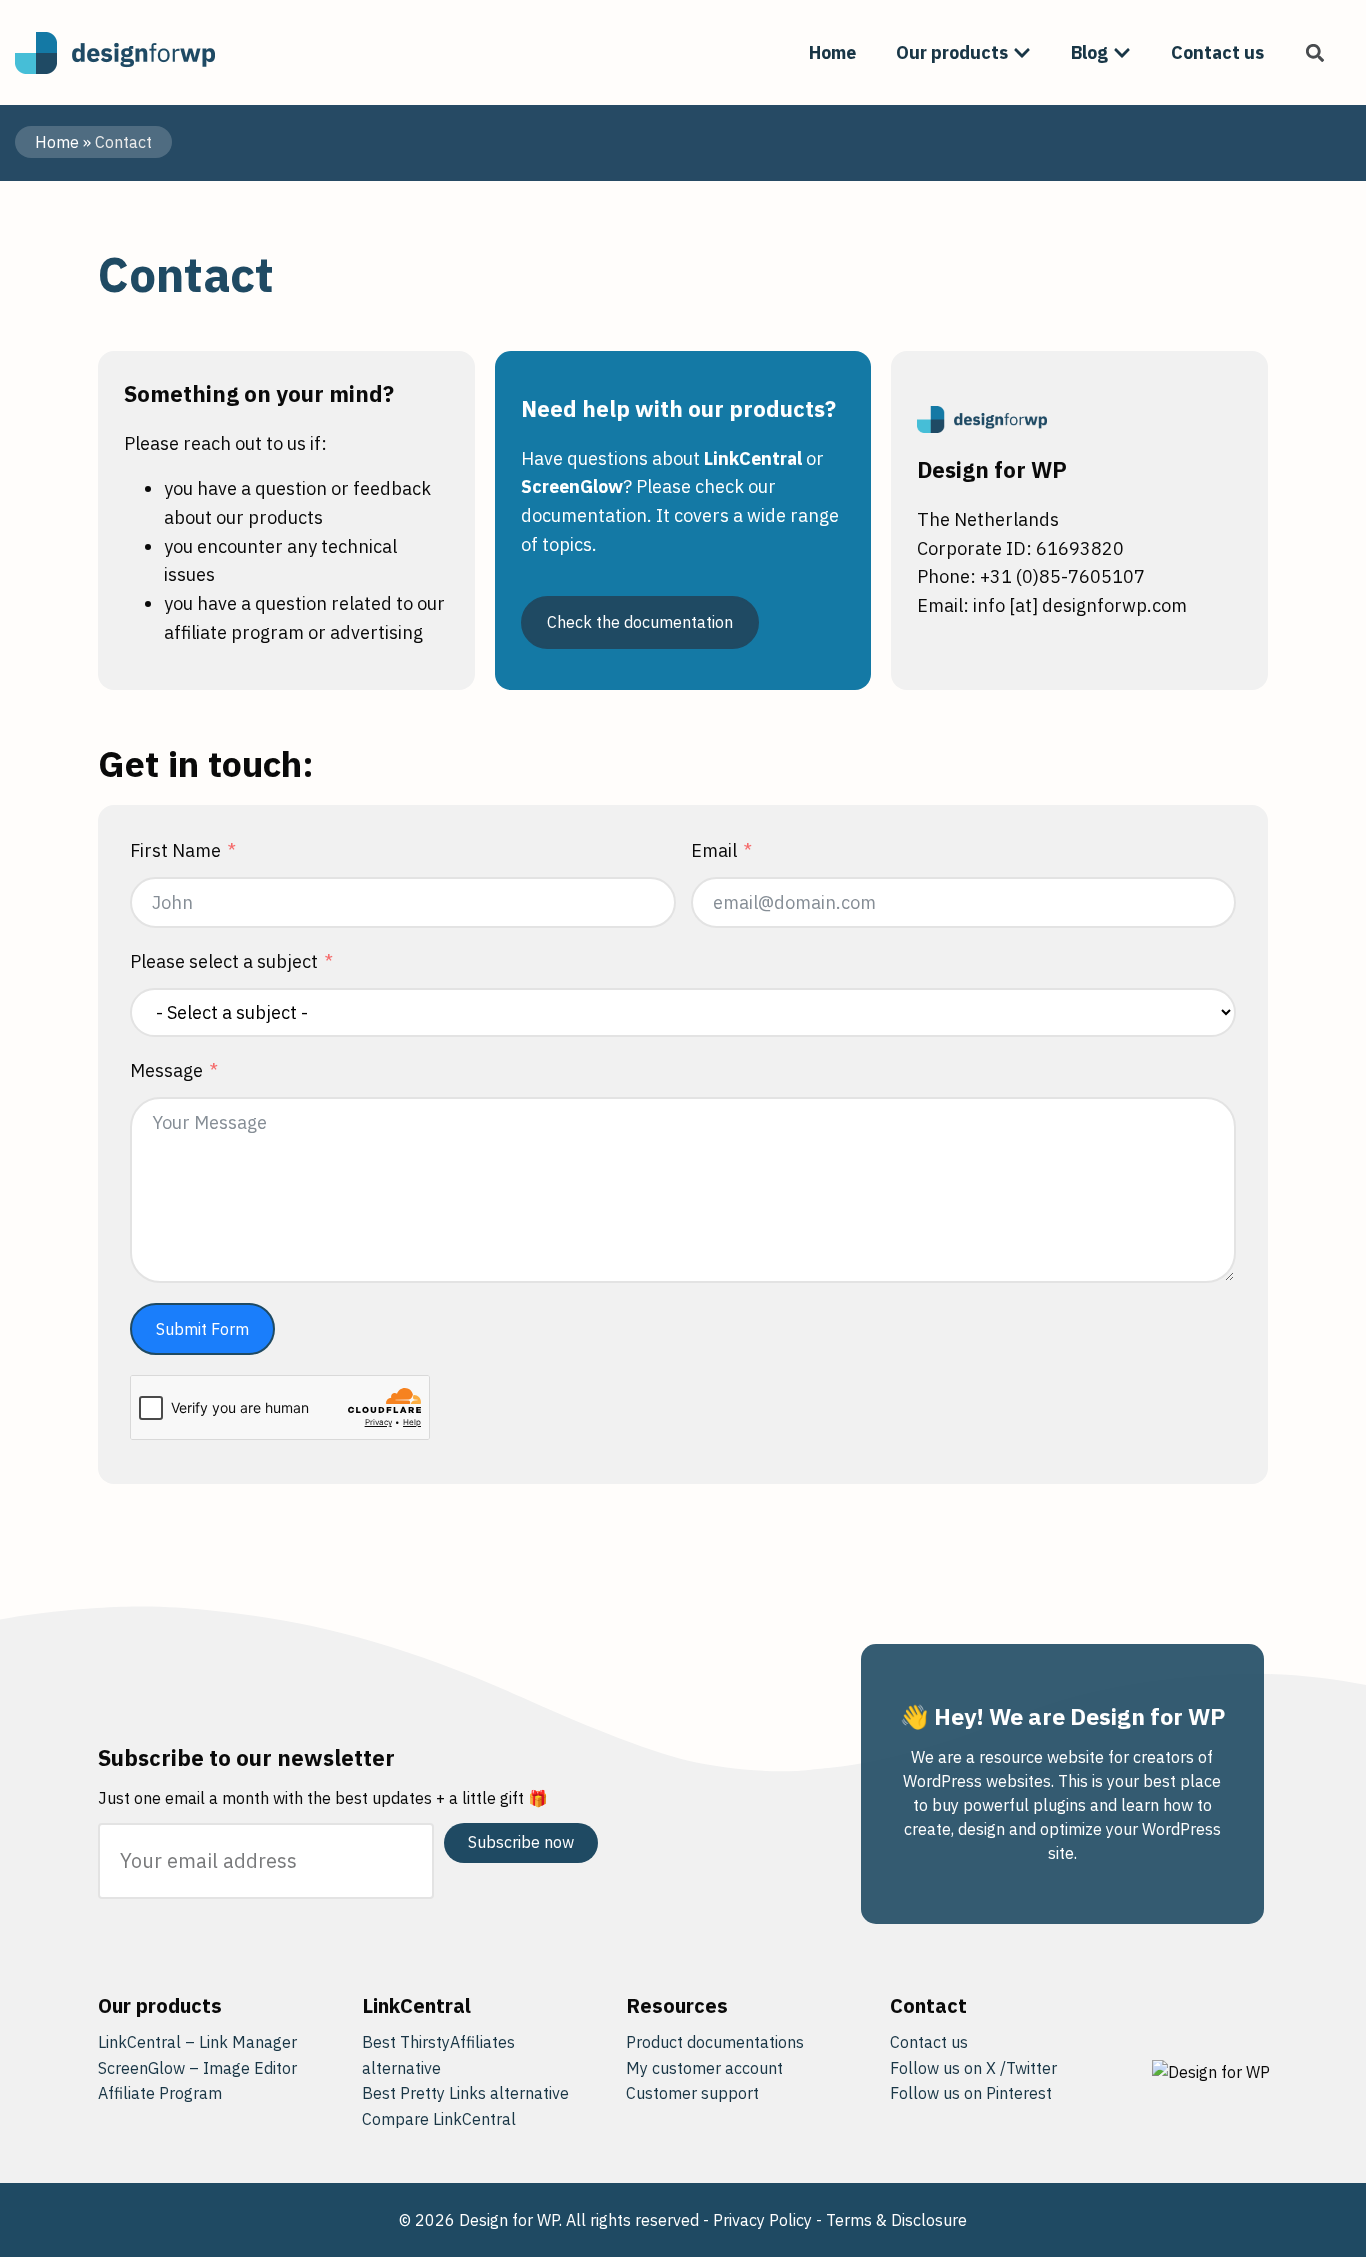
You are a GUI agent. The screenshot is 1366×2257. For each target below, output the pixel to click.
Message (166, 1070)
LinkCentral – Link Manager (197, 2042)
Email (714, 850)
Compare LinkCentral (439, 2119)
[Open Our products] (1022, 52)
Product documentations (715, 2042)
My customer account (704, 2068)
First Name (175, 850)
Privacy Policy (762, 2220)
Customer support (692, 2093)
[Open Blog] (1122, 52)
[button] (1315, 52)
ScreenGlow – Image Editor (197, 2068)
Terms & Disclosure (896, 2220)
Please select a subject (224, 961)
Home (57, 142)
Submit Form (202, 1329)
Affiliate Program (160, 2093)
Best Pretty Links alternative (465, 2093)
